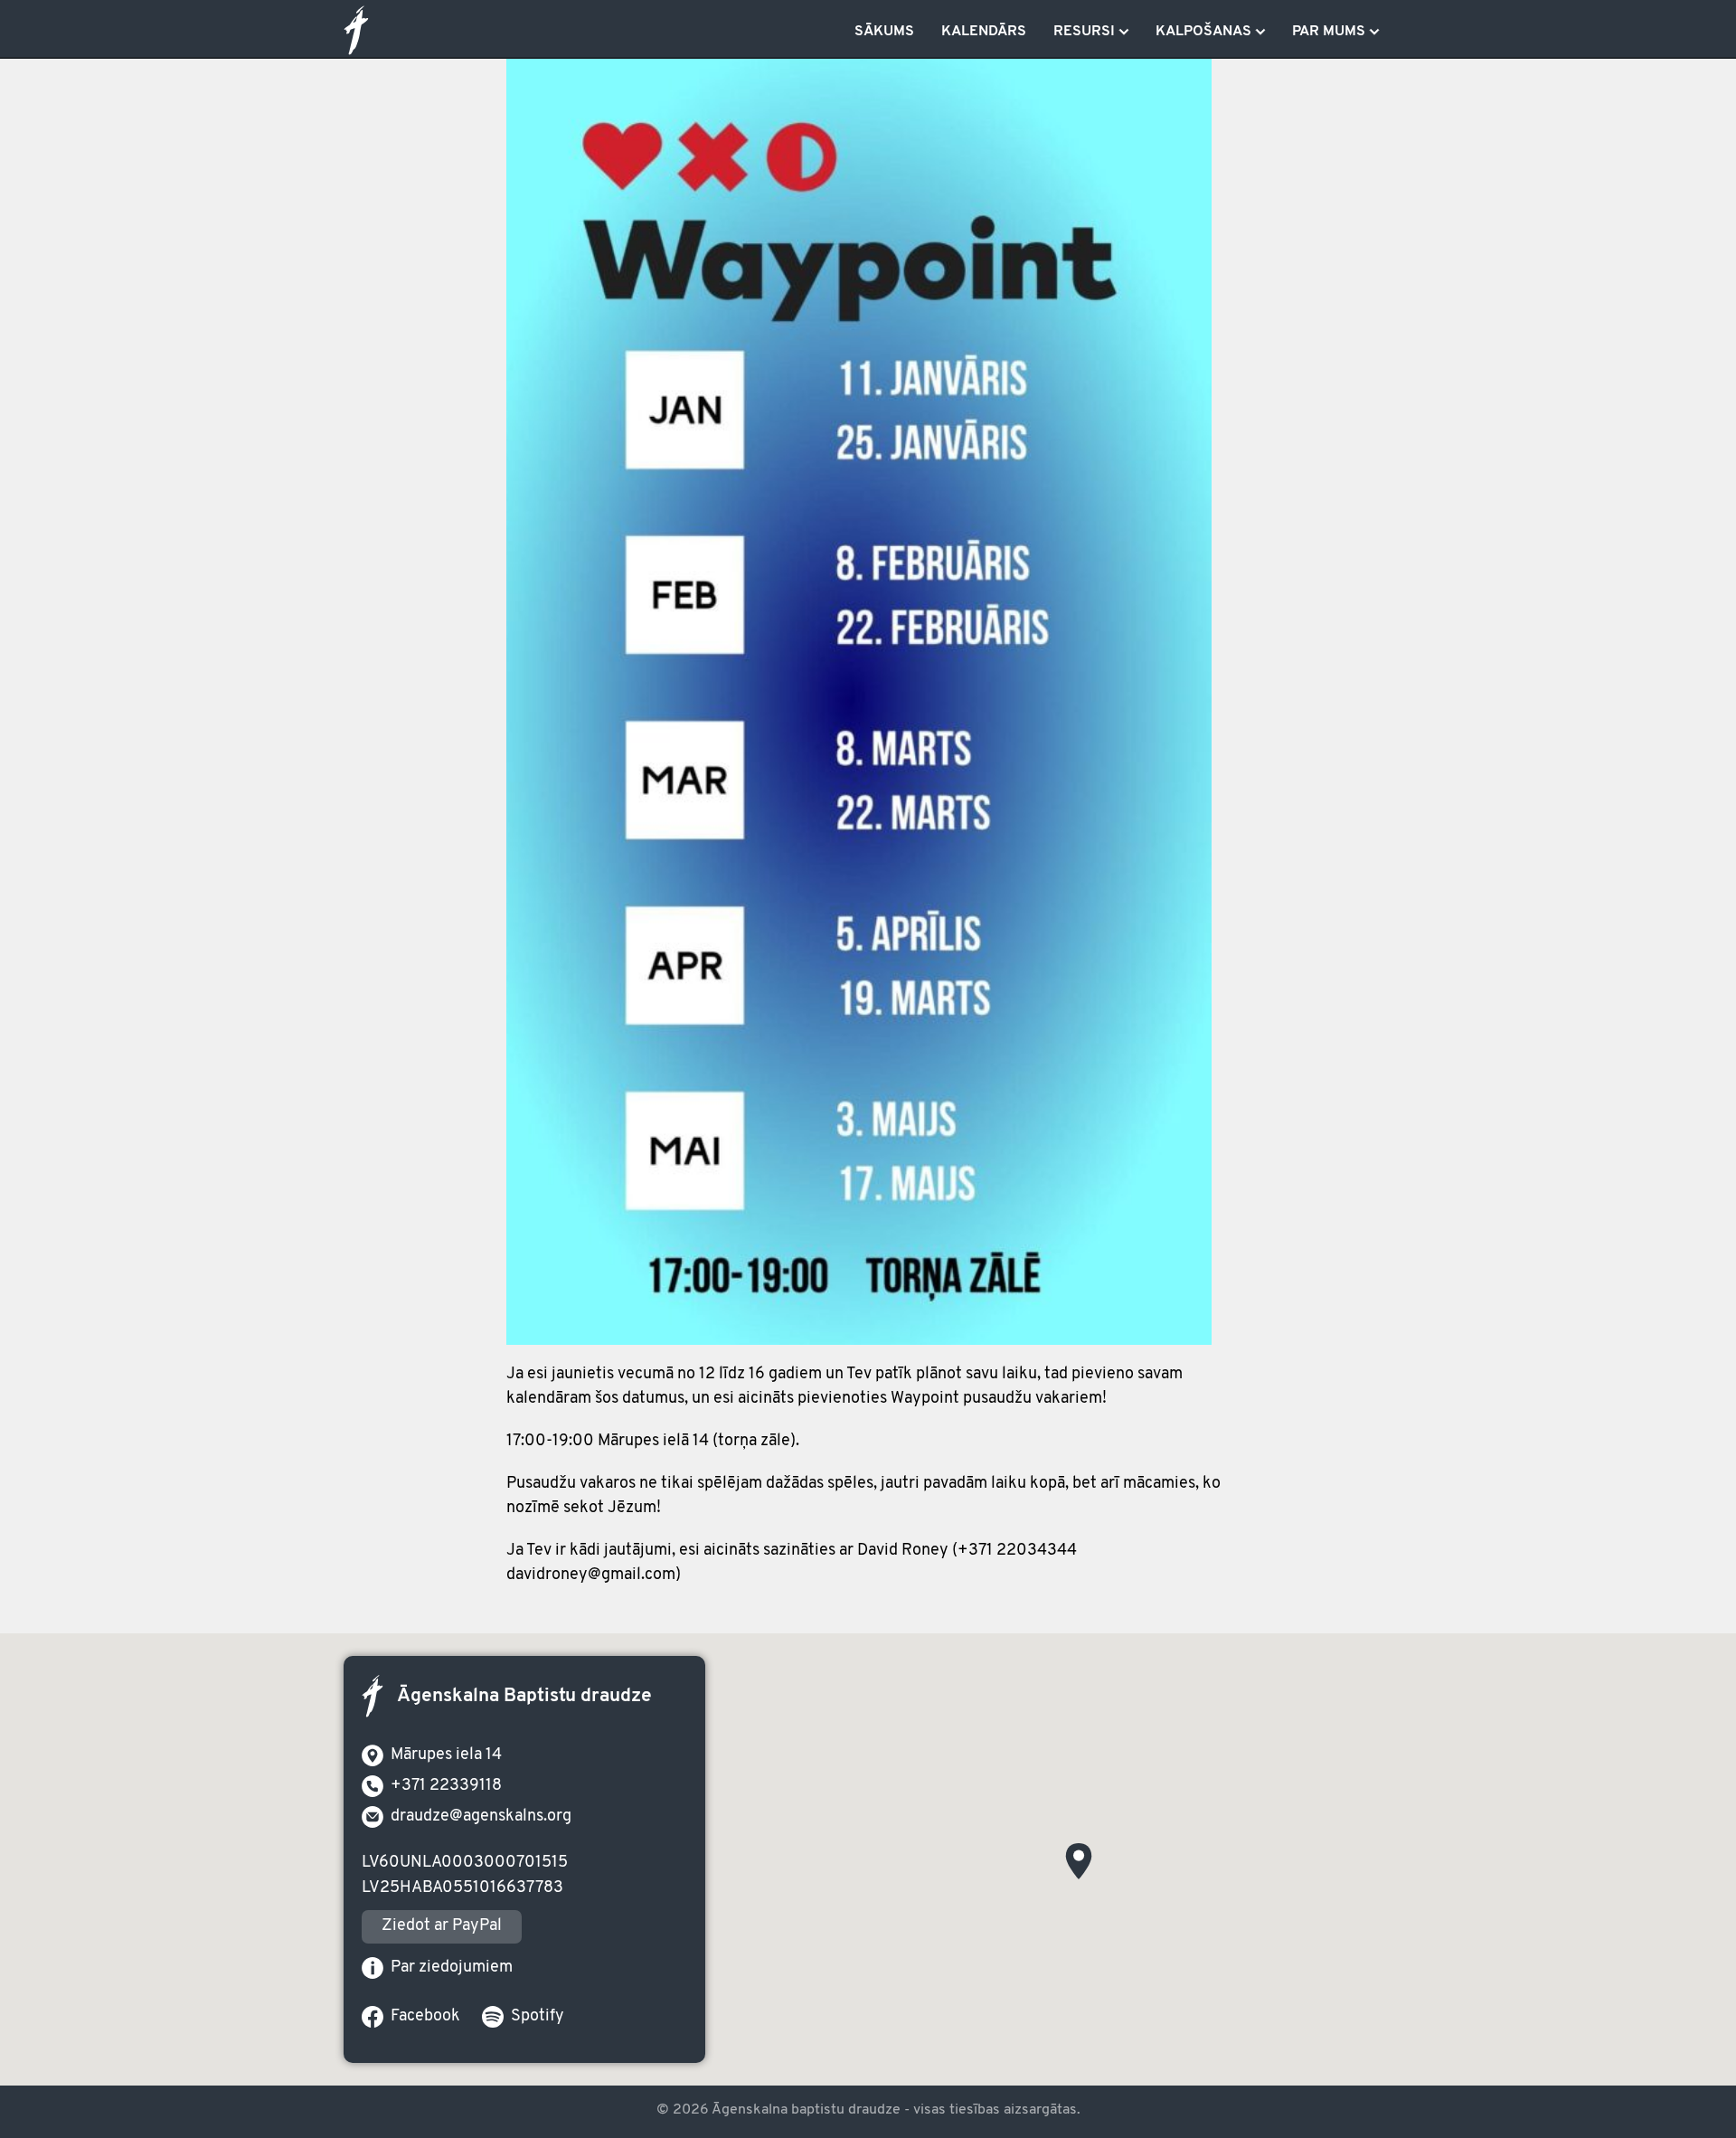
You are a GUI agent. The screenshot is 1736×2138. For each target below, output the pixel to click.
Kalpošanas (1203, 32)
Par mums (1329, 32)
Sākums (884, 32)
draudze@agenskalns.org (481, 1817)
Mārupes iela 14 (446, 1755)
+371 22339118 (446, 1786)
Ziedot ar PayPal (442, 1926)
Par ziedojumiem (452, 1968)
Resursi (1084, 32)
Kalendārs (984, 32)
